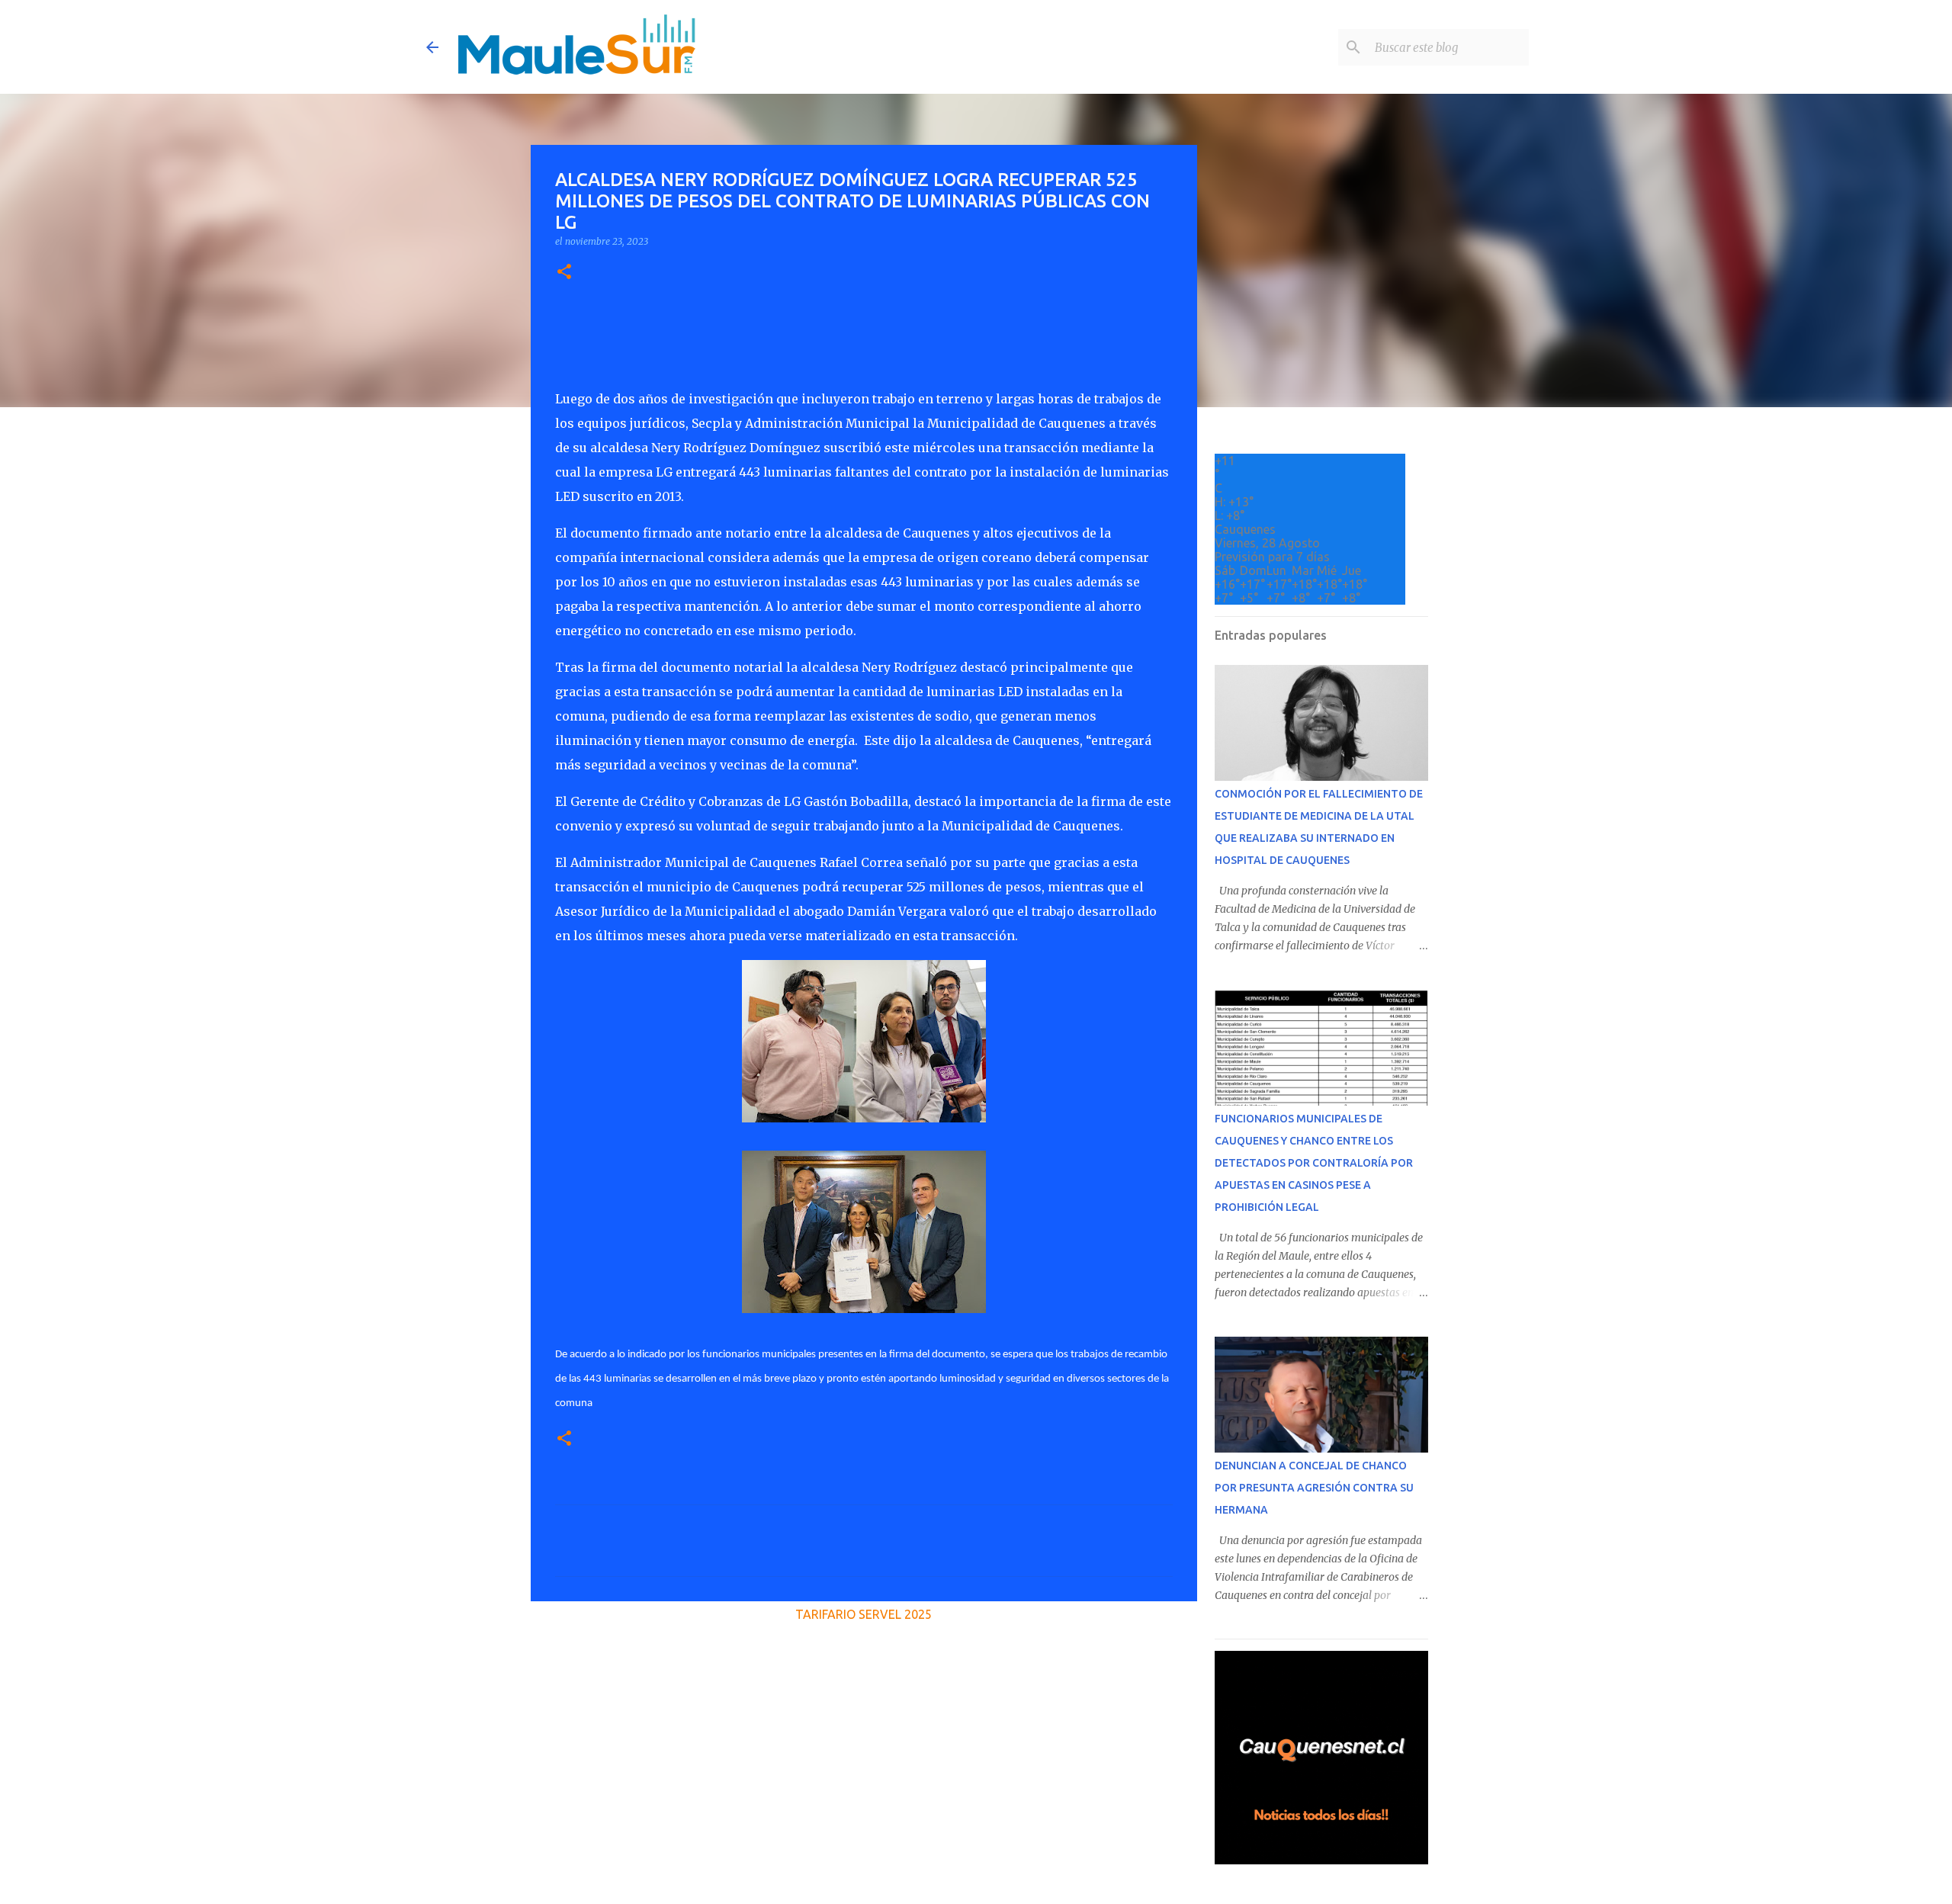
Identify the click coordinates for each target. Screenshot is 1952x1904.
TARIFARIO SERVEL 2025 (864, 1614)
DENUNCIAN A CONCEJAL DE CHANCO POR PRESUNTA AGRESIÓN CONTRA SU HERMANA (1314, 1488)
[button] (564, 273)
